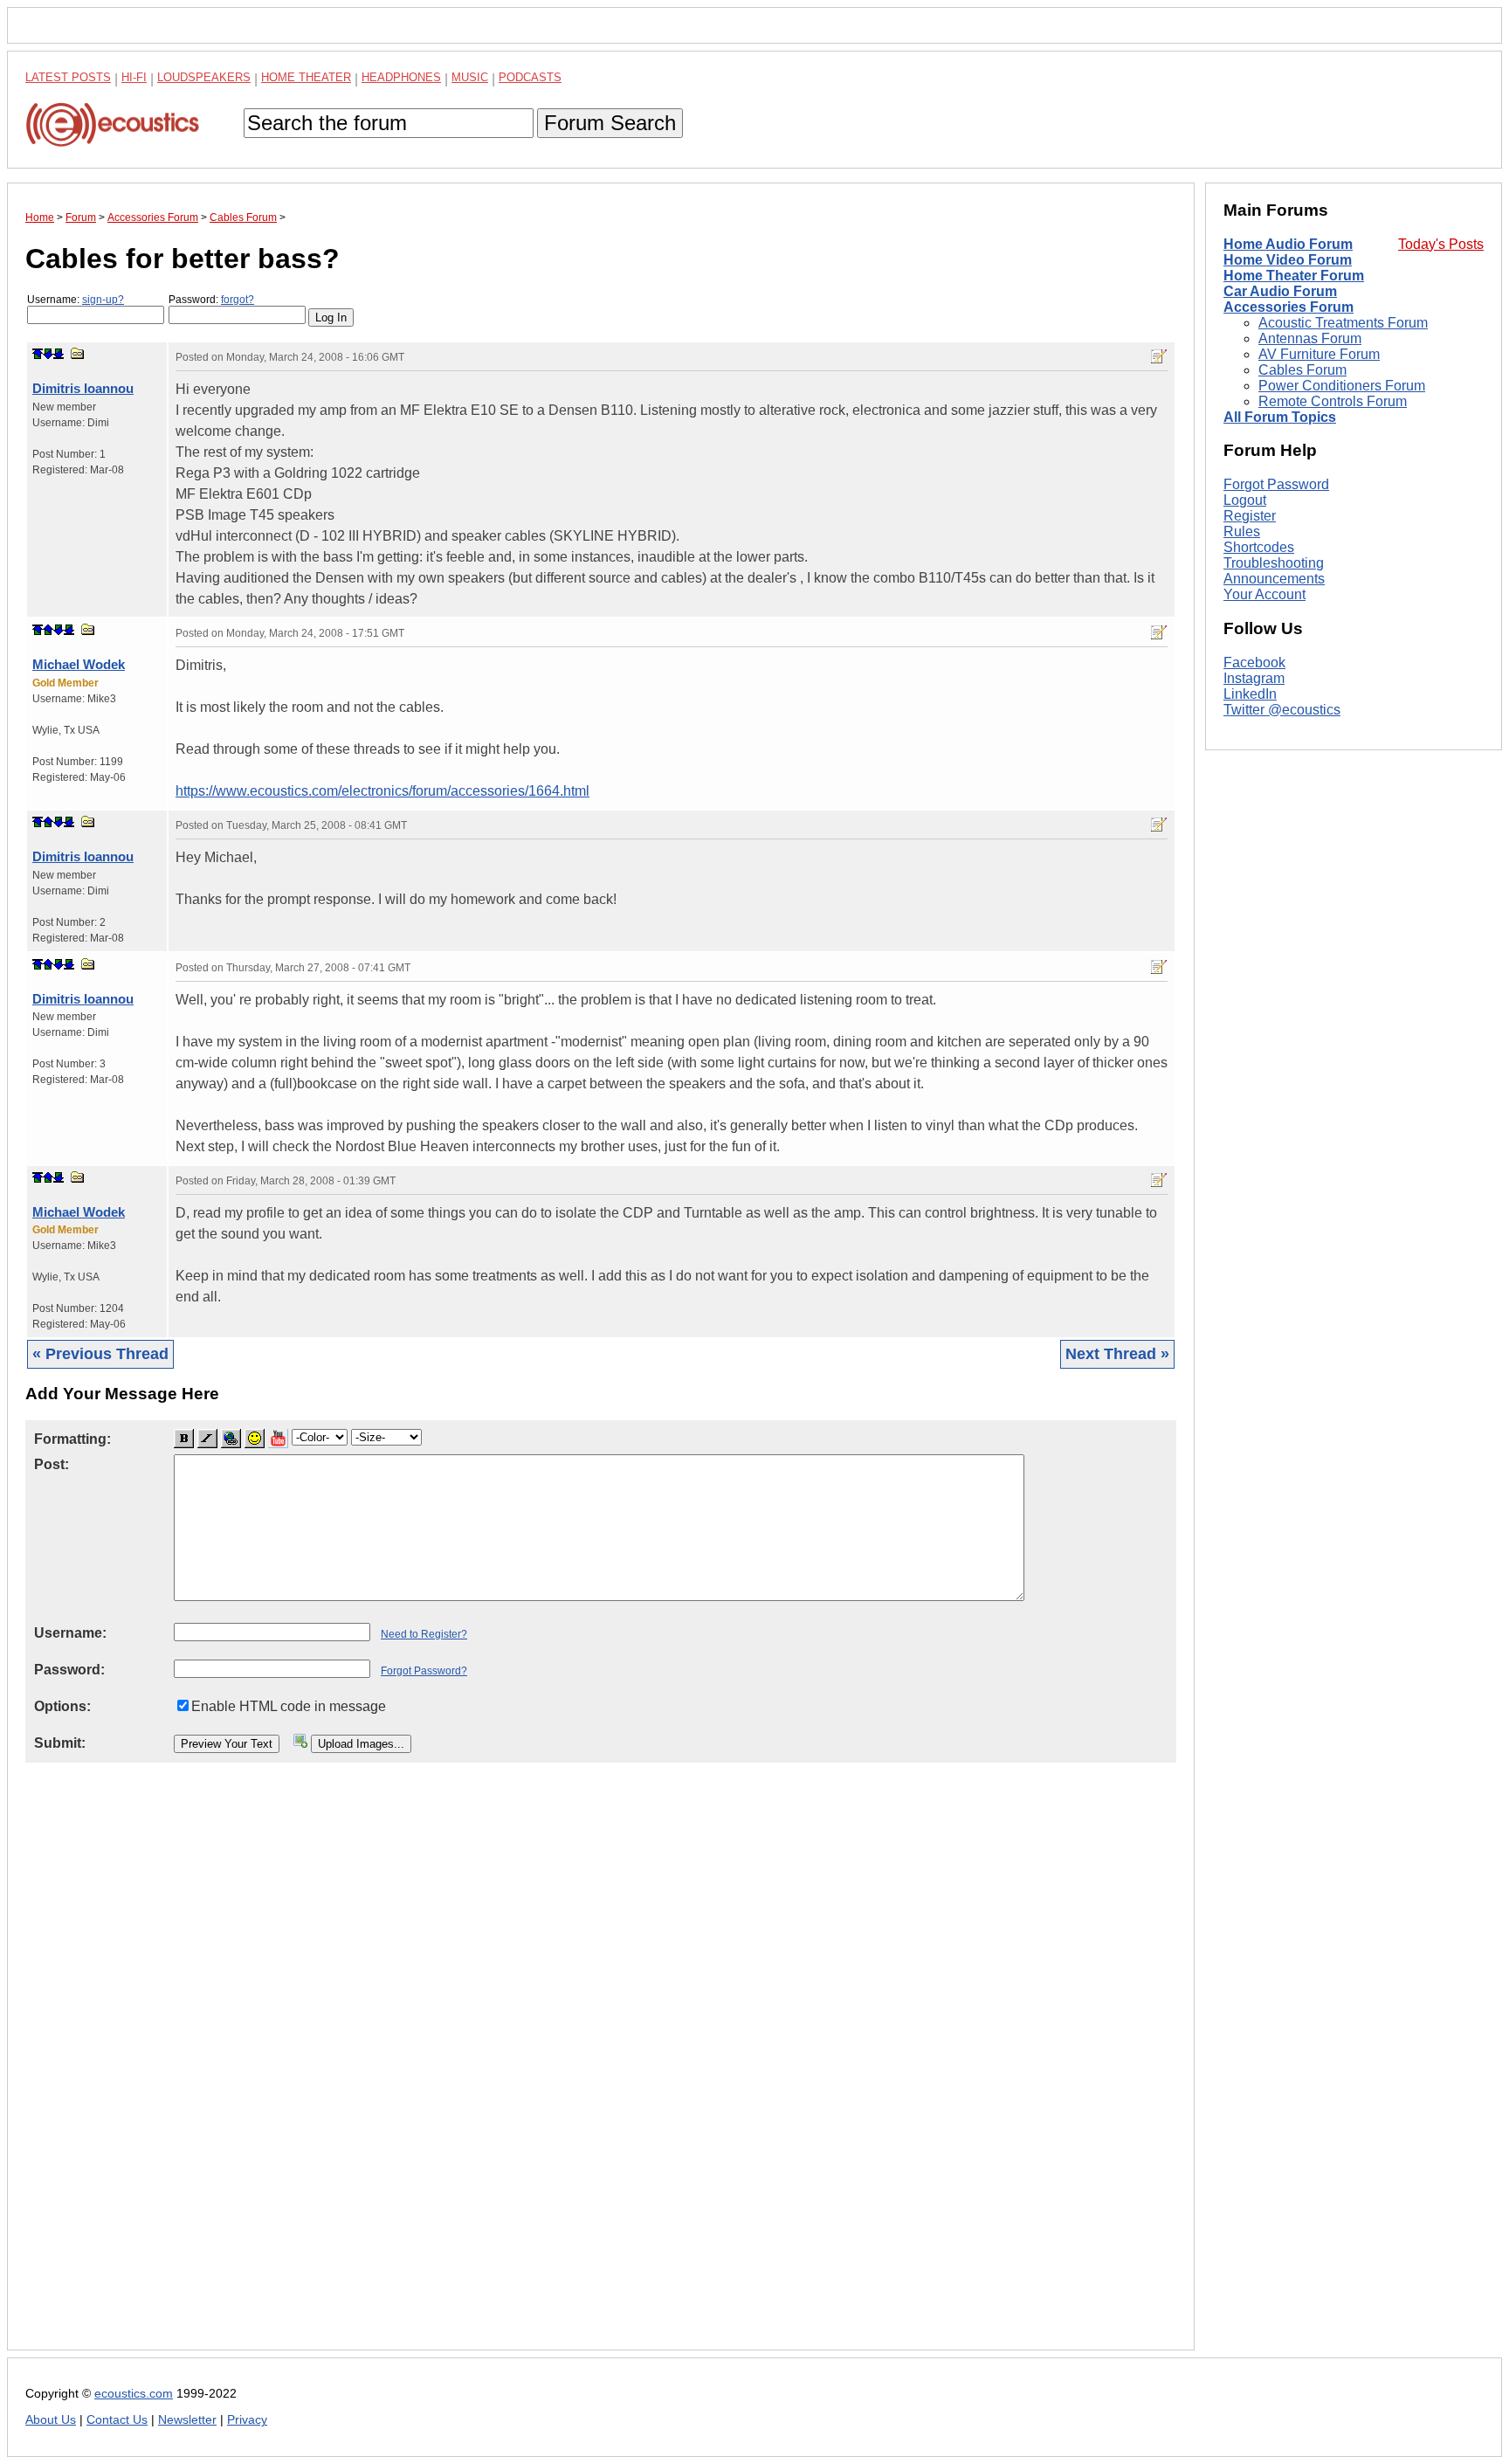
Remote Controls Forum (1333, 401)
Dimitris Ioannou (83, 388)
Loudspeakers (204, 77)
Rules (1242, 531)
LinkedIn (1250, 694)
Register (1250, 516)
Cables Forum (1302, 370)
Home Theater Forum (1294, 276)
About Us (51, 2420)
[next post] (48, 354)
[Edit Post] (1159, 356)
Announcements (1274, 579)
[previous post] (48, 630)
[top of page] (38, 354)
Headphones (401, 77)
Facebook (1254, 663)
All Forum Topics (1280, 417)
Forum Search (610, 123)
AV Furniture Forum (1319, 354)
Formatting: (72, 1439)
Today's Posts (1441, 244)
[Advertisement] (549, 2070)
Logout (1245, 500)
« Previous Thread (100, 1354)
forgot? (238, 300)
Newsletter (187, 2420)
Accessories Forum (1289, 307)
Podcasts (530, 77)
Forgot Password (1276, 484)
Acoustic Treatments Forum (1343, 323)
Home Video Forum (1288, 260)
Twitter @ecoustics (1282, 710)
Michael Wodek (79, 664)
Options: (62, 1706)
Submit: (60, 1743)
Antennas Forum (1310, 338)
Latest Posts (68, 77)
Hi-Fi (134, 77)
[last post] (59, 354)
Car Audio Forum (1280, 291)
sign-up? (103, 300)
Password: (211, 300)
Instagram (1254, 678)
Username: (76, 300)
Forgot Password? (424, 1671)
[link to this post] (78, 353)
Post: (52, 1464)
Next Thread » (1117, 1354)
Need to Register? (424, 1634)
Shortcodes (1259, 547)
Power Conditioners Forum (1342, 386)
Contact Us (117, 2420)
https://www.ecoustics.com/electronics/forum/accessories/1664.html (382, 791)
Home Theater (306, 77)
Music (470, 77)
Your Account (1264, 594)
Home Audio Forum (1288, 244)
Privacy (247, 2420)
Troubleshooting (1274, 563)
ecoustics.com (134, 2394)
